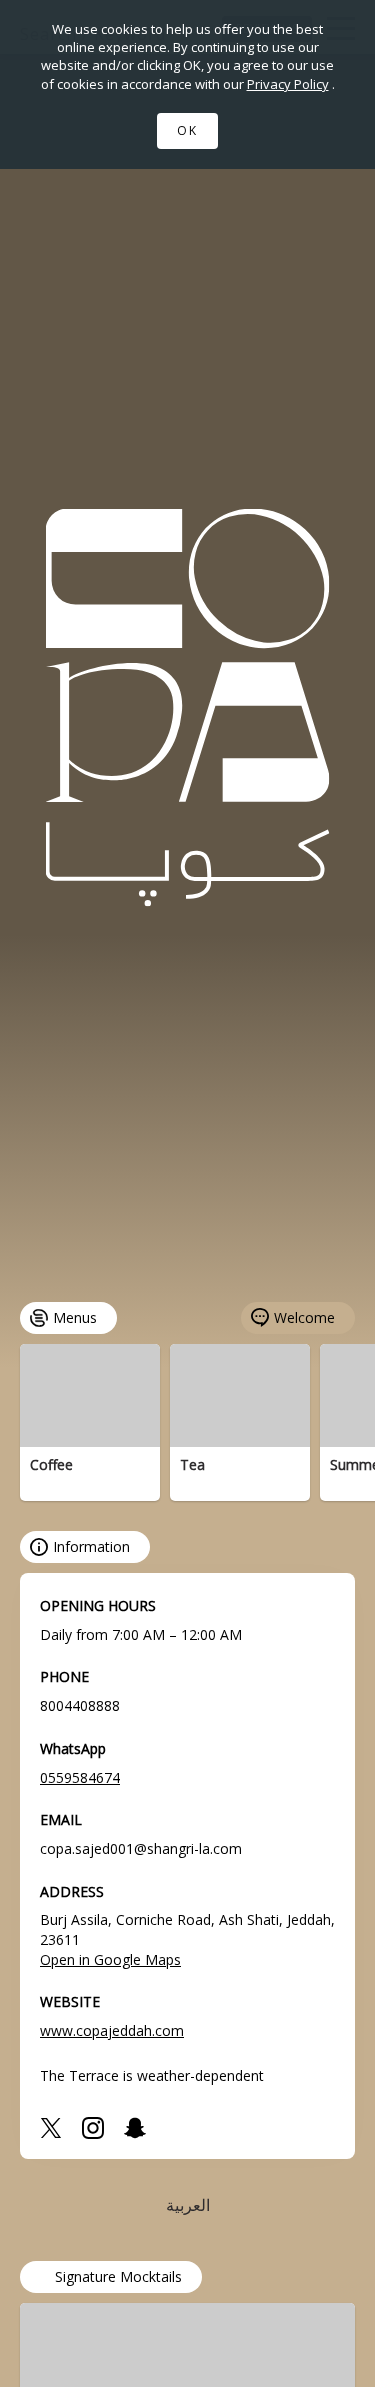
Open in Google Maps (110, 1959)
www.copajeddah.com (112, 2030)
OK (187, 130)
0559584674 (80, 1777)
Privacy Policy (288, 84)
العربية (188, 2205)
